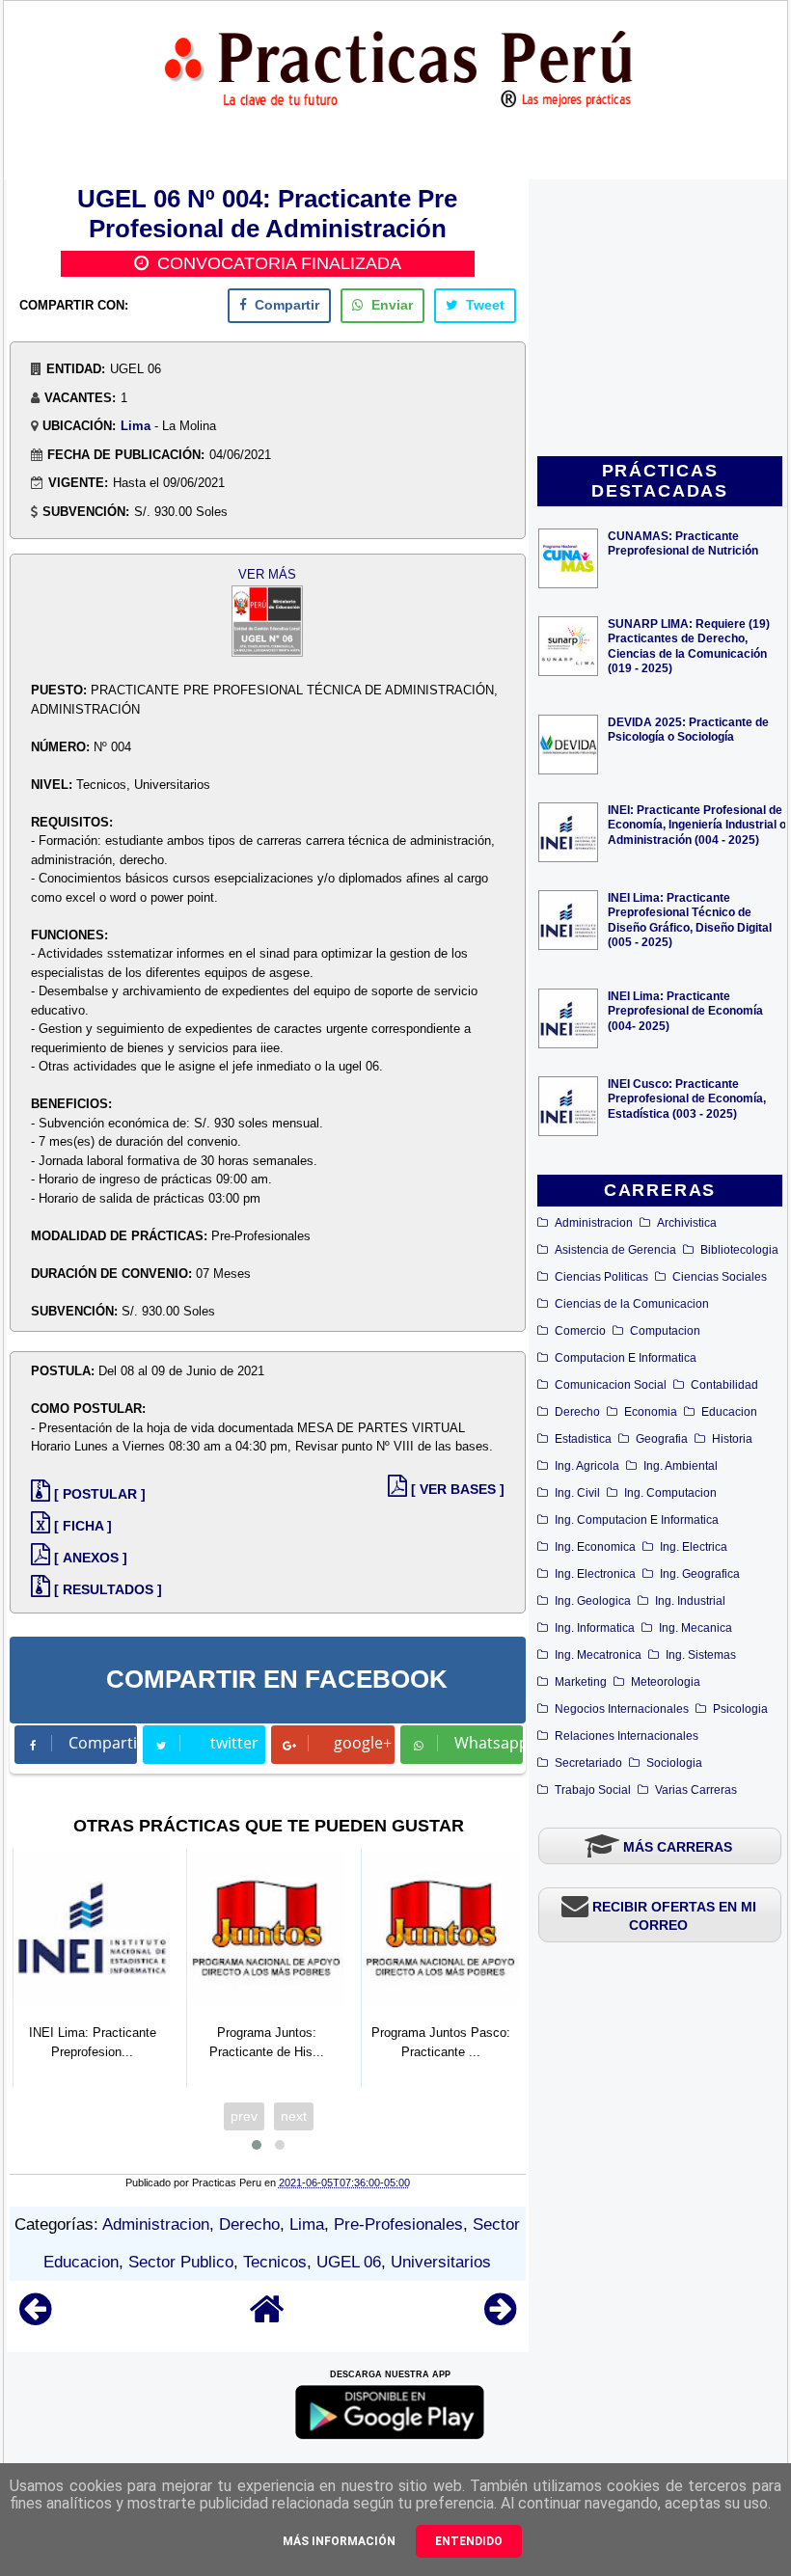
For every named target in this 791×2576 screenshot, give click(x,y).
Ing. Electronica (595, 1574)
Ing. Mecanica (696, 1628)
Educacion (729, 1412)
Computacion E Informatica (626, 1358)
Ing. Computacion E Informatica (637, 1520)
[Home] (267, 2318)
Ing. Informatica (595, 1628)
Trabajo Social (593, 1790)
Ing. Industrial (690, 1601)
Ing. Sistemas (701, 1655)
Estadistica (583, 1439)
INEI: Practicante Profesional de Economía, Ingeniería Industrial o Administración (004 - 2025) (697, 824)
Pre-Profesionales (398, 2224)
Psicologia (740, 1709)
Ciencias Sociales (720, 1277)
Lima (136, 426)
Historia (732, 1439)
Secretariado (588, 1763)
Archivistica (687, 1223)
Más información (339, 2541)
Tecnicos (275, 2262)
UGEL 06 (349, 2262)
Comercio (580, 1331)
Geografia (662, 1439)
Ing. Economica (595, 1547)
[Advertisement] (660, 319)
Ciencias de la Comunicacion (632, 1304)
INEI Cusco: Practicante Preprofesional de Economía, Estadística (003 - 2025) (687, 1098)
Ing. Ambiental (681, 1466)
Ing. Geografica (700, 1574)
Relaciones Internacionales (627, 1736)
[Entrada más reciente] (35, 2318)
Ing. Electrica (694, 1547)
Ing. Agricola (587, 1466)
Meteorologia (666, 1682)
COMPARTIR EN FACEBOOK (277, 1679)
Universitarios (441, 2262)
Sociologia (674, 1763)
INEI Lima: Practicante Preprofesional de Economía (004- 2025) (685, 1010)
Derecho (577, 1412)
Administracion (594, 1223)
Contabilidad (724, 1385)
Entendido (469, 2541)
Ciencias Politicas (601, 1277)
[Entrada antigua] (500, 2318)
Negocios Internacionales (622, 1709)
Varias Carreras (696, 1790)
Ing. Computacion (670, 1493)
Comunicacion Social (611, 1385)
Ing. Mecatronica (598, 1655)
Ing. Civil (577, 1493)
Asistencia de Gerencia (615, 1250)
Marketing (581, 1682)
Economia (651, 1412)
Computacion (665, 1331)
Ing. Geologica (593, 1601)
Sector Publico (181, 2262)
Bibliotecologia (739, 1250)
